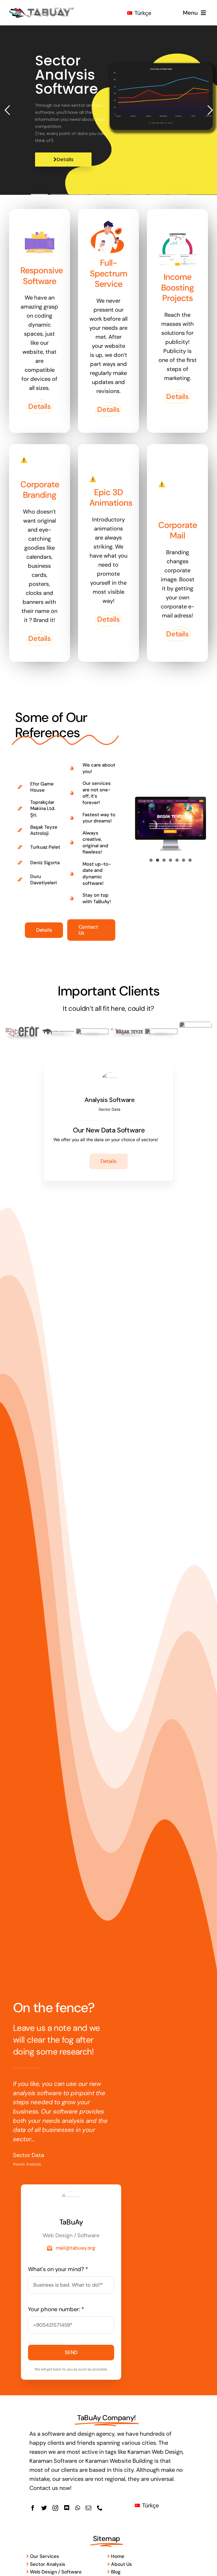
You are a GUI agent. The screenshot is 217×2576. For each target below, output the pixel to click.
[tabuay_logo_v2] (42, 9)
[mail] (88, 2508)
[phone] (100, 2508)
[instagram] (55, 2508)
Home (117, 2556)
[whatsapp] (78, 2508)
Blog (115, 2572)
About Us (121, 2564)
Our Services (44, 2556)
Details (65, 160)
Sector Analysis (47, 2564)
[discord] (67, 2508)
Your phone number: (56, 2309)
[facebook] (33, 2508)
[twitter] (44, 2508)
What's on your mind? (58, 2269)
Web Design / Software (55, 2572)
